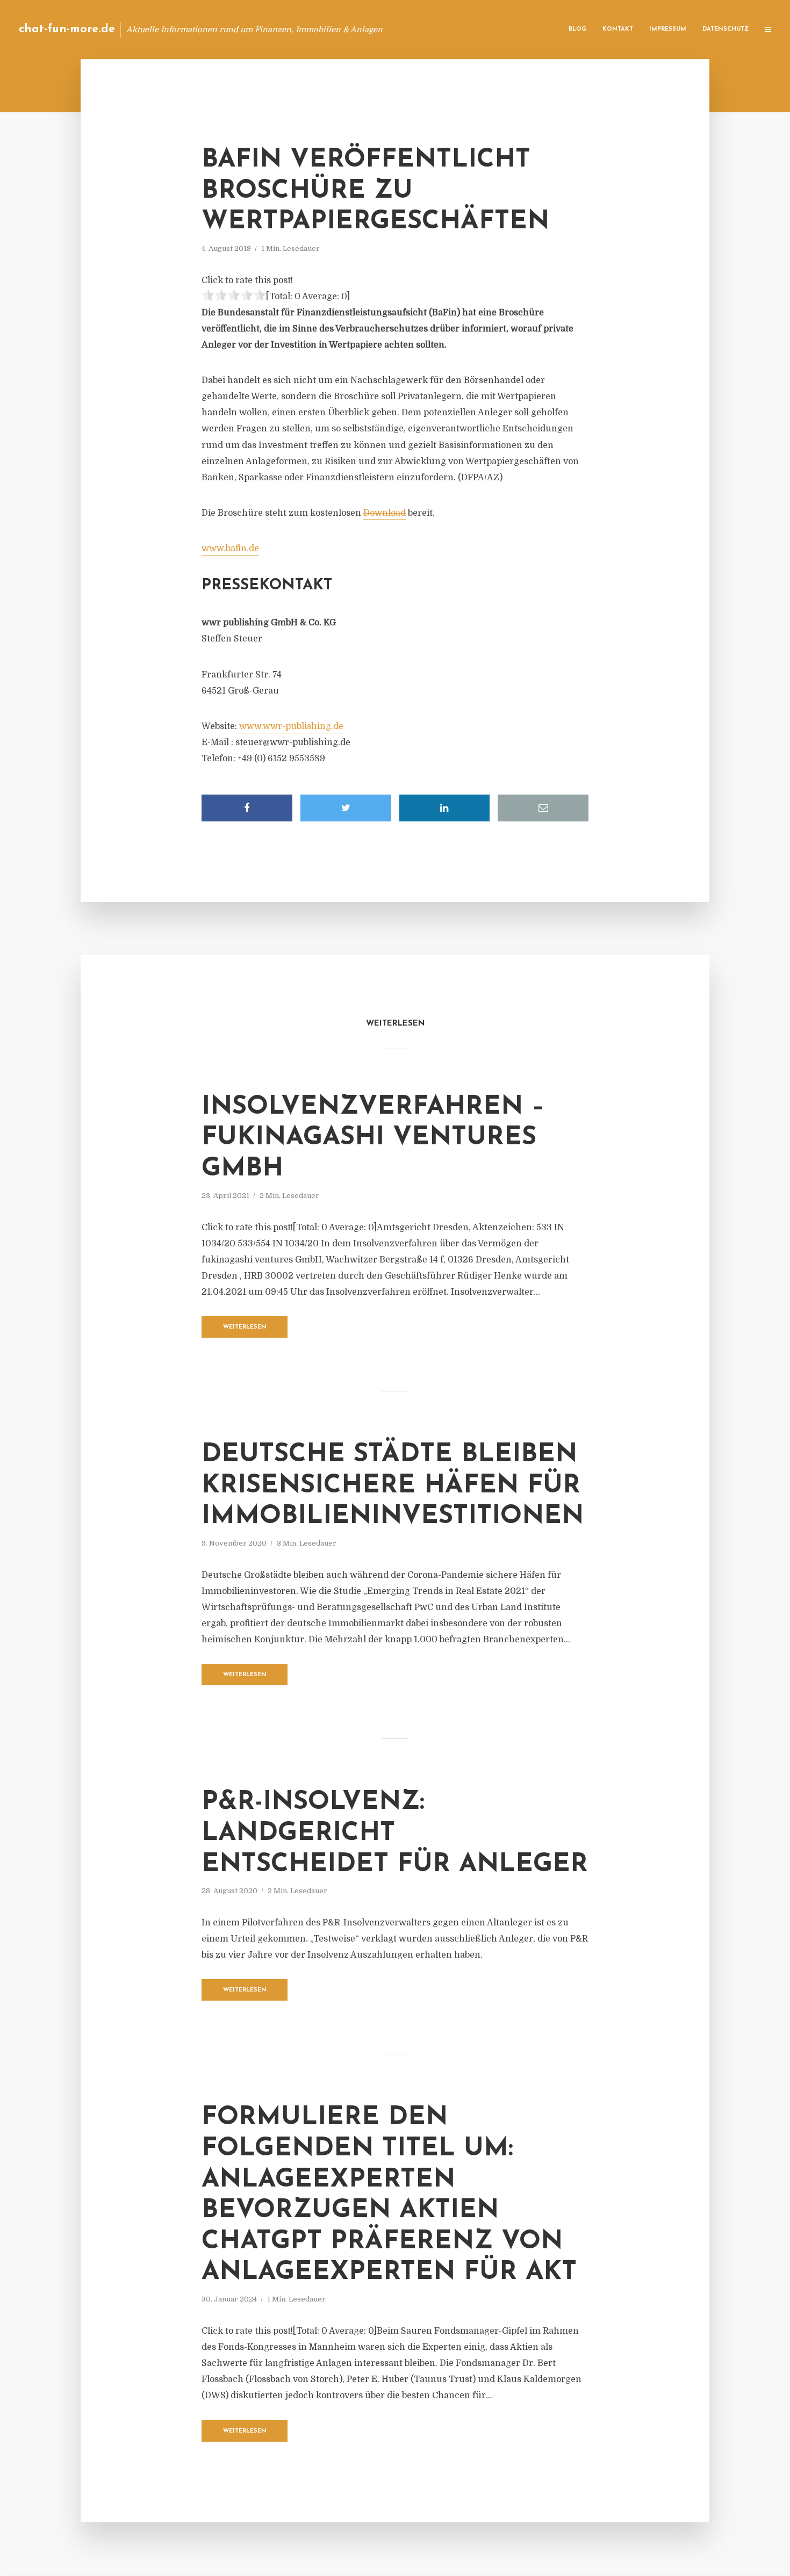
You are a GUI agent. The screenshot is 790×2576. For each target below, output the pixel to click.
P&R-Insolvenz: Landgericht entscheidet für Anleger (395, 1833)
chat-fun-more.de (67, 29)
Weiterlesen (245, 1327)
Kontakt (618, 29)
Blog (577, 29)
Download (385, 513)
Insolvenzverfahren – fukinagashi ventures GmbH (373, 1138)
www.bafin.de (230, 549)
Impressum (668, 29)
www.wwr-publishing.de (291, 726)
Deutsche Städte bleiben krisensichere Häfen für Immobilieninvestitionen (393, 1486)
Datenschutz (726, 29)
